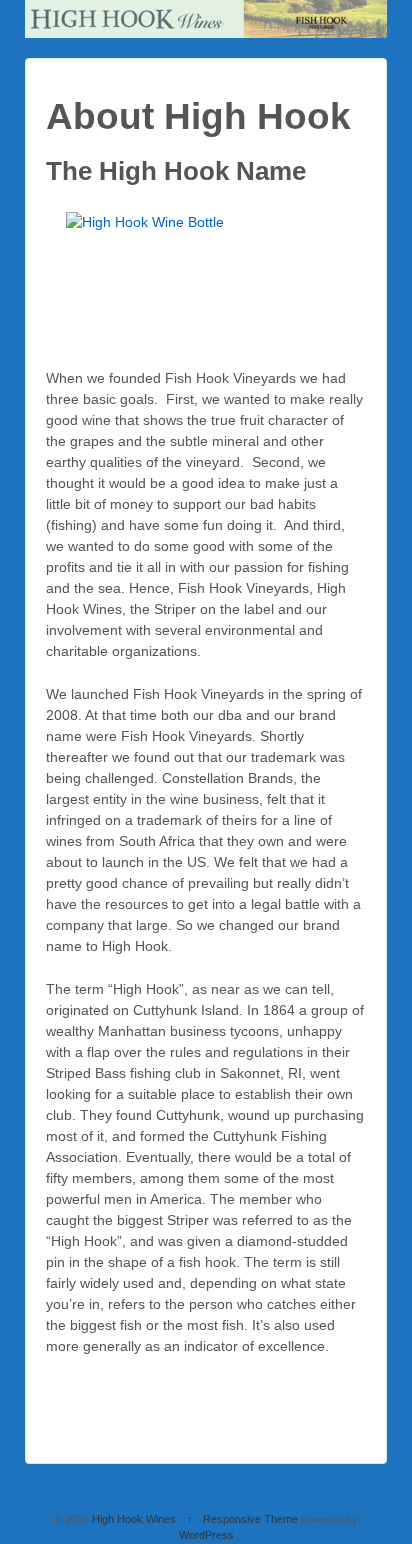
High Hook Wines (134, 1519)
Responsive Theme (250, 1519)
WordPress (206, 1535)
